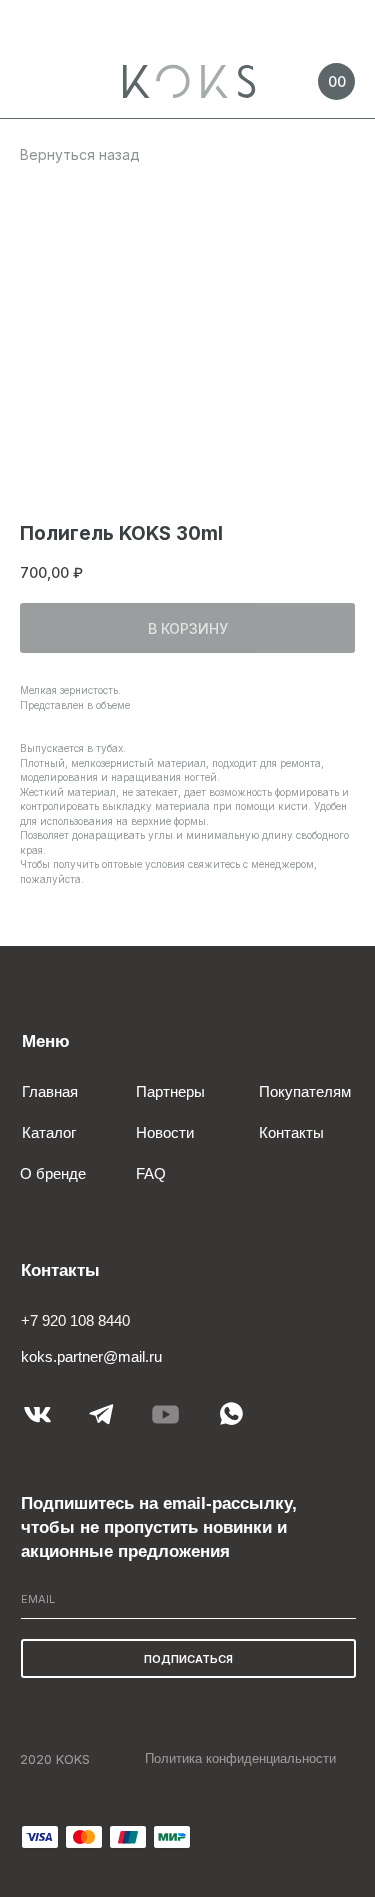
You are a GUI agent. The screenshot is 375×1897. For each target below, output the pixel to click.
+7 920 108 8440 (75, 1320)
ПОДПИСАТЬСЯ (188, 1659)
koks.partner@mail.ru (91, 1356)
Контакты (291, 1132)
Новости (165, 1132)
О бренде (53, 1173)
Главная (50, 1091)
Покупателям (305, 1091)
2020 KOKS (55, 1759)
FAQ (151, 1173)
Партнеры (170, 1091)
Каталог (49, 1132)
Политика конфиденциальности (240, 1758)
